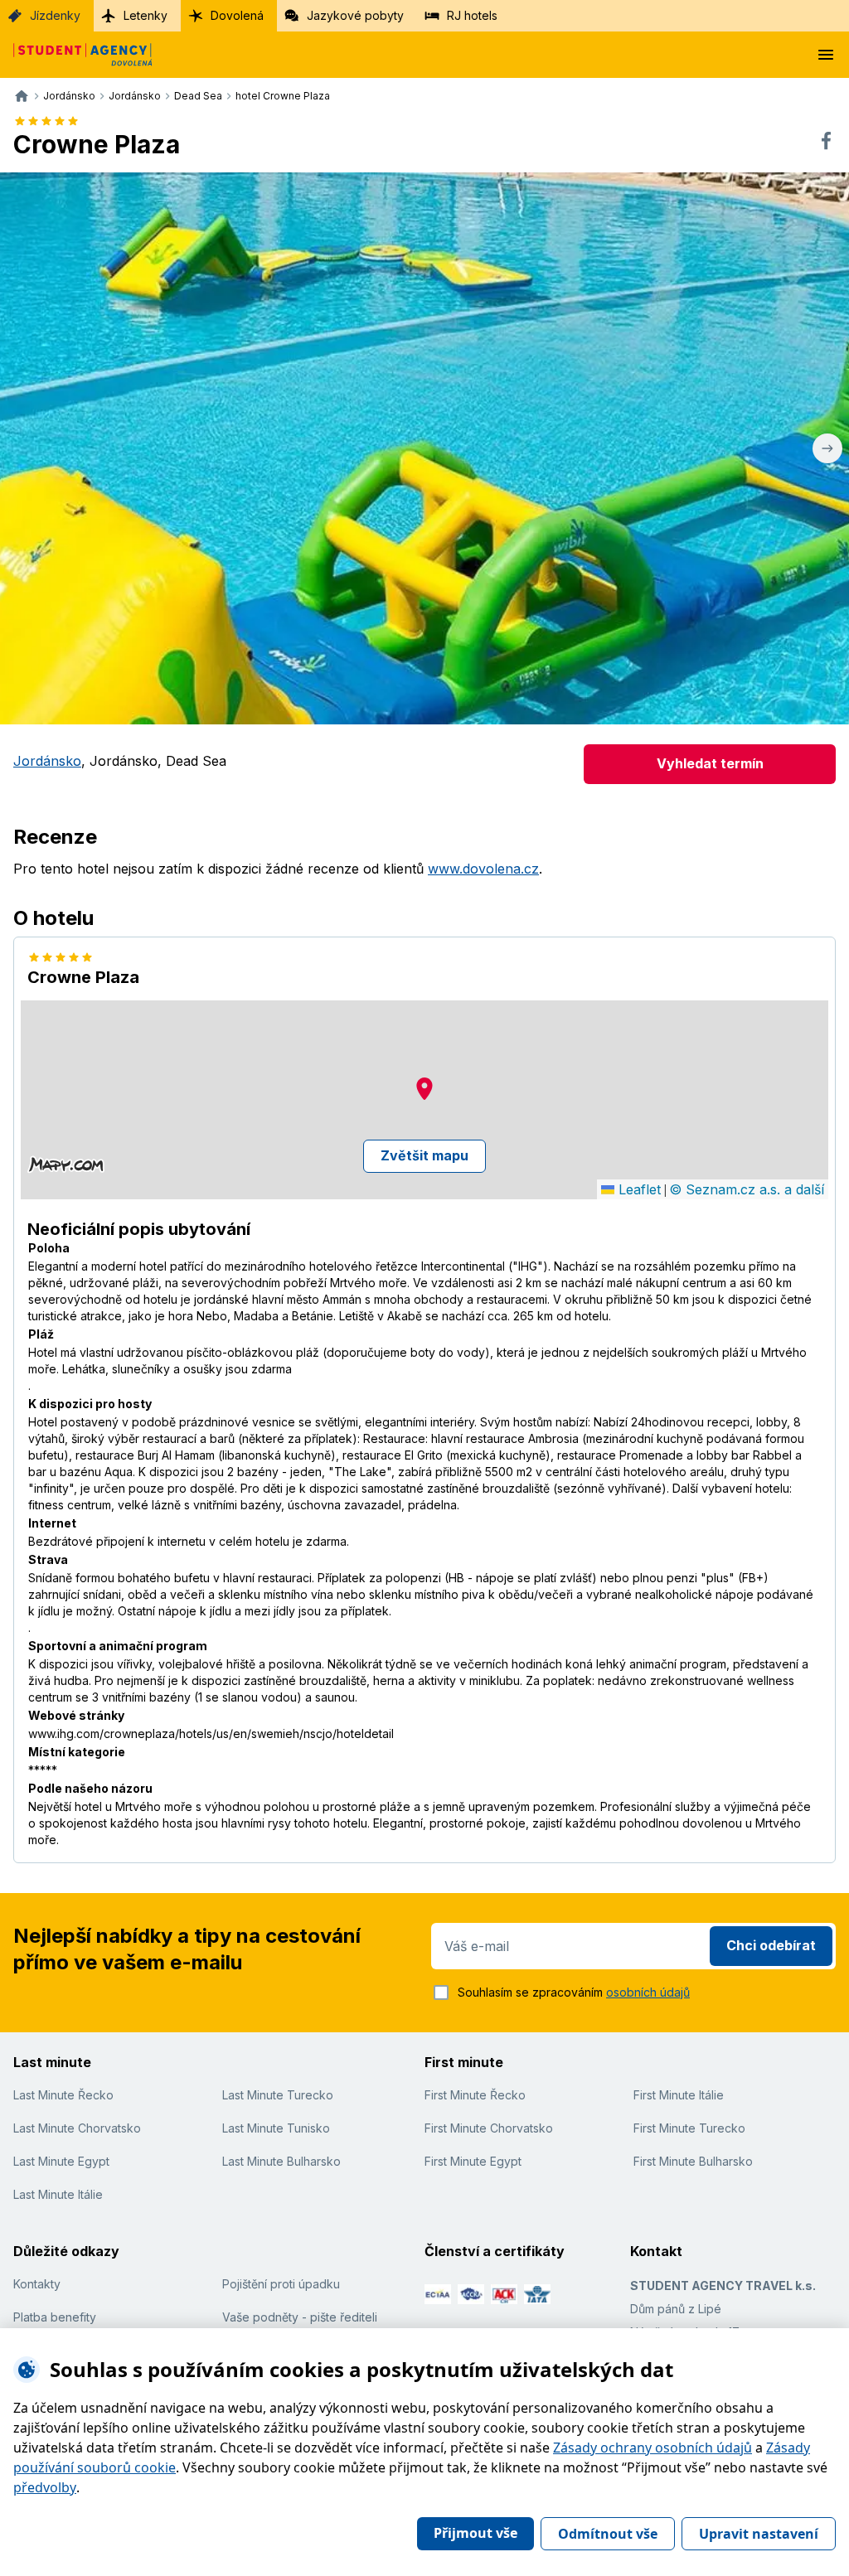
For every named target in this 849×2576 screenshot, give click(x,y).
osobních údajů (648, 1992)
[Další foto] (827, 448)
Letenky (146, 15)
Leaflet (638, 1189)
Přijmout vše (475, 2533)
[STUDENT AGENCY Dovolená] (76, 55)
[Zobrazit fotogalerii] (424, 448)
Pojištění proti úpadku (281, 2284)
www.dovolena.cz (483, 869)
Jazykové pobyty (355, 15)
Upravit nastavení (759, 2534)
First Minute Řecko (475, 2095)
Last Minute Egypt (61, 2161)
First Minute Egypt (473, 2161)
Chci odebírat (771, 1945)
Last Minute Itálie (58, 2194)
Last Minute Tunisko (276, 2128)
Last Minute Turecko (278, 2095)
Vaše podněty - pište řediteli (300, 2317)
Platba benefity (55, 2317)
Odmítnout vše (608, 2534)
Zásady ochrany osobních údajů (653, 2448)
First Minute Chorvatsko (489, 2128)
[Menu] (826, 55)
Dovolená (237, 15)
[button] (424, 1089)
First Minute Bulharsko (693, 2161)
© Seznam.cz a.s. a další (747, 1189)
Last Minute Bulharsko (281, 2161)
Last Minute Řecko (63, 2095)
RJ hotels (472, 15)
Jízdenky (55, 15)
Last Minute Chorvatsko (77, 2128)
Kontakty (37, 2284)
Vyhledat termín (710, 763)
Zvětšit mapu (424, 1155)
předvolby (45, 2487)
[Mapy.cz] (66, 1165)
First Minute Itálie (679, 2095)
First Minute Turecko (689, 2128)
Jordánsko (47, 761)
